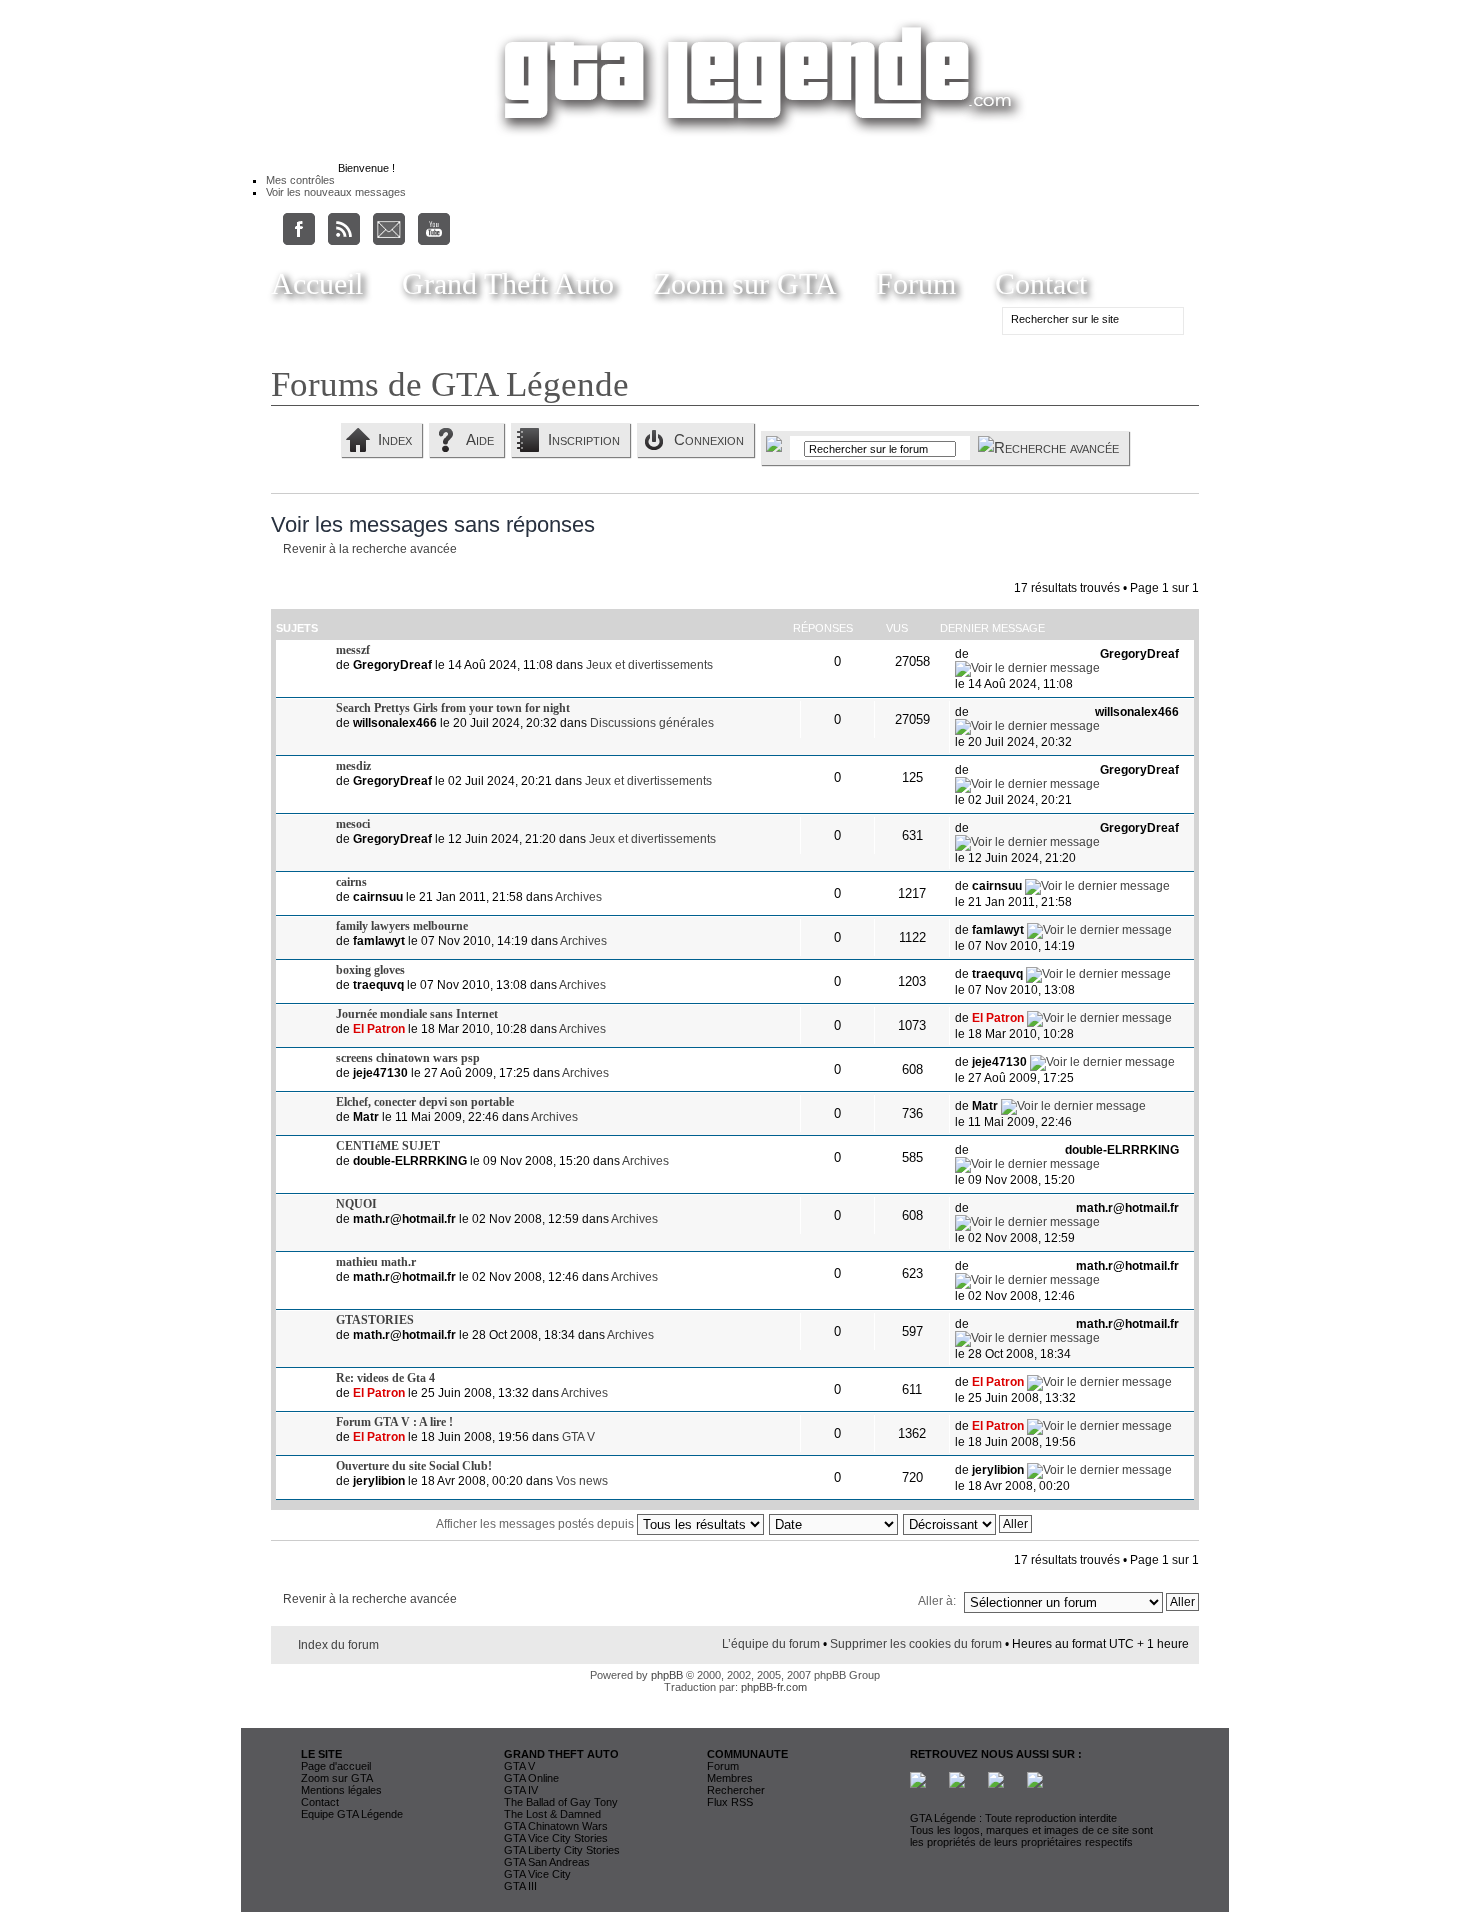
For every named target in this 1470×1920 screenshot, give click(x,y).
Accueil (317, 283)
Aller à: (937, 1601)
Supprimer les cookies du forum (916, 1644)
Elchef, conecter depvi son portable (425, 1102)
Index (395, 439)
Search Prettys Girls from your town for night (453, 708)
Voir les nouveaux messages (336, 192)
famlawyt (379, 941)
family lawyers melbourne (402, 926)
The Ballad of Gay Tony (561, 1802)
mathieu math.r (376, 1262)
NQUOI (356, 1204)
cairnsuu (378, 897)
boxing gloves (370, 970)
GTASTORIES (375, 1320)
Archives (578, 897)
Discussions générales (652, 723)
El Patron (379, 1029)
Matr (366, 1117)
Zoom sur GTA (745, 283)
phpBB (667, 1675)
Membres (730, 1778)
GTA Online (531, 1778)
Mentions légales (341, 1790)
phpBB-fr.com (774, 1687)
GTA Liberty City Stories (562, 1850)
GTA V (578, 1437)
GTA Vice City (537, 1874)
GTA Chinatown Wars (556, 1826)
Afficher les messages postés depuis (536, 1524)
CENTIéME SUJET (388, 1146)
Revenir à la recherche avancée (370, 549)
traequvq (378, 985)
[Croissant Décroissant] (968, 1524)
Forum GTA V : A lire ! (394, 1422)
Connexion (709, 439)
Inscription (584, 439)
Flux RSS (730, 1802)
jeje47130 (380, 1073)
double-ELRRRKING (410, 1161)
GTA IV (521, 1790)
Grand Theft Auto (508, 283)
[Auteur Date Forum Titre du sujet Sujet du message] (834, 1524)
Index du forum (338, 1645)
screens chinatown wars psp (408, 1058)
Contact (1041, 283)
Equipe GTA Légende (352, 1814)
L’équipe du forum (771, 1644)
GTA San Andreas (547, 1862)
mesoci (353, 824)
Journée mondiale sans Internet (417, 1014)
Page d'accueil (336, 1766)
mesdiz (353, 766)
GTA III (520, 1886)
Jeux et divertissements (649, 665)
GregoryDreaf (392, 665)
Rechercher (736, 1790)
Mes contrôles (300, 180)
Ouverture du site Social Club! (414, 1466)
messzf (353, 650)
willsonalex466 (395, 723)
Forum (916, 283)
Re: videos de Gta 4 (385, 1378)
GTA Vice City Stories (556, 1838)
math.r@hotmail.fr (404, 1219)
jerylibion (379, 1481)
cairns (351, 882)
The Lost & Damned (552, 1814)
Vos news (582, 1481)
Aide (480, 439)
